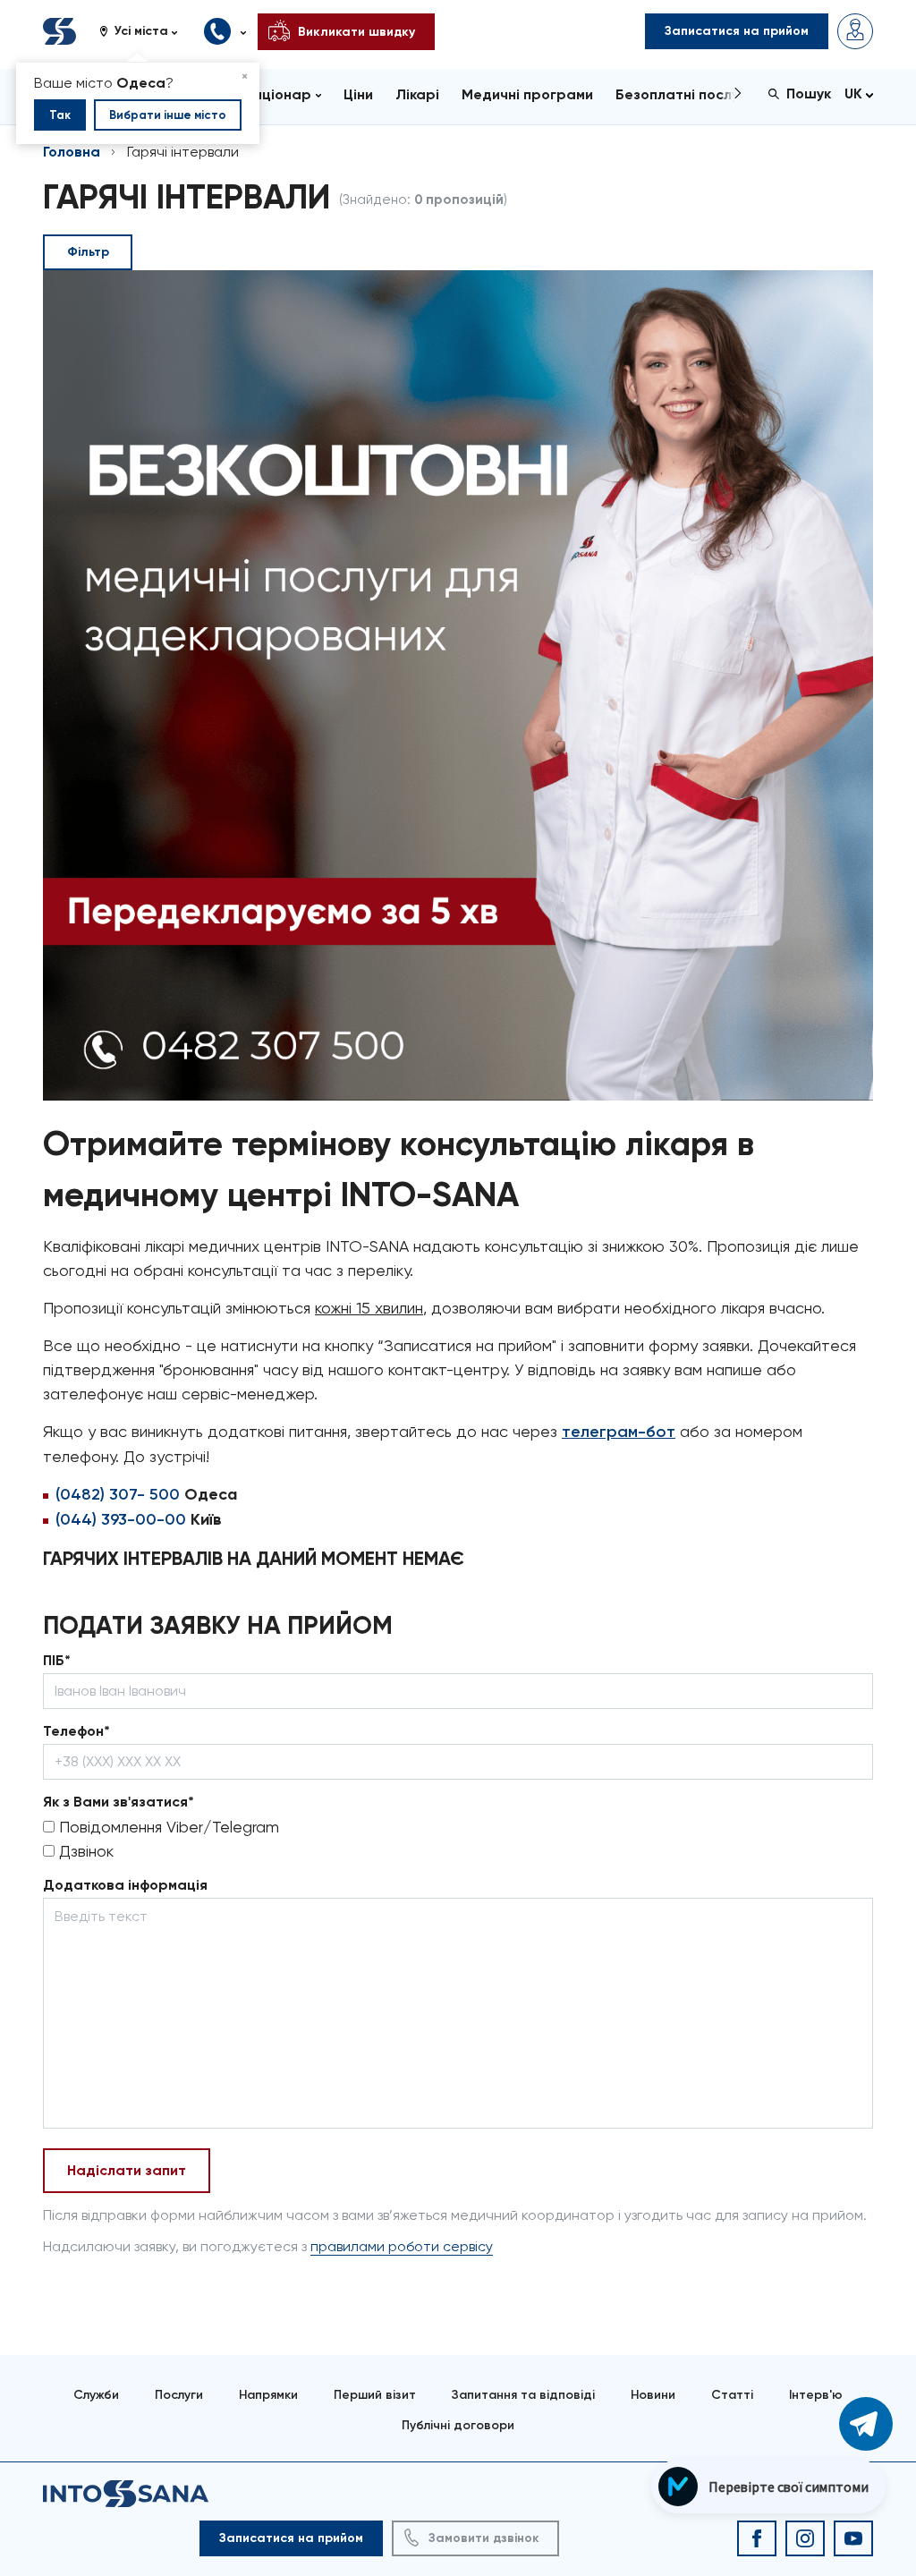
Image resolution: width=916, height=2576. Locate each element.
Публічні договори (458, 2425)
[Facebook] (757, 2538)
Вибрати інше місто (168, 115)
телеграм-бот (619, 1432)
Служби (96, 2395)
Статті (732, 2395)
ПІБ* (57, 1660)
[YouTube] (853, 2538)
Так (60, 115)
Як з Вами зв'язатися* (119, 1802)
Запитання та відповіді (523, 2395)
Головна (72, 152)
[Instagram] (805, 2538)
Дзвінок (84, 1851)
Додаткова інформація (125, 1885)
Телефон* (76, 1731)
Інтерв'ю (816, 2395)
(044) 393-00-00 (121, 1519)
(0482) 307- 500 (118, 1494)
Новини (653, 2395)
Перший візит (375, 2395)
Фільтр (88, 252)
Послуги (179, 2395)
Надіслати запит (127, 2170)
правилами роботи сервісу (402, 2246)
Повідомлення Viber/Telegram (167, 1827)
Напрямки (268, 2395)
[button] (145, 31)
